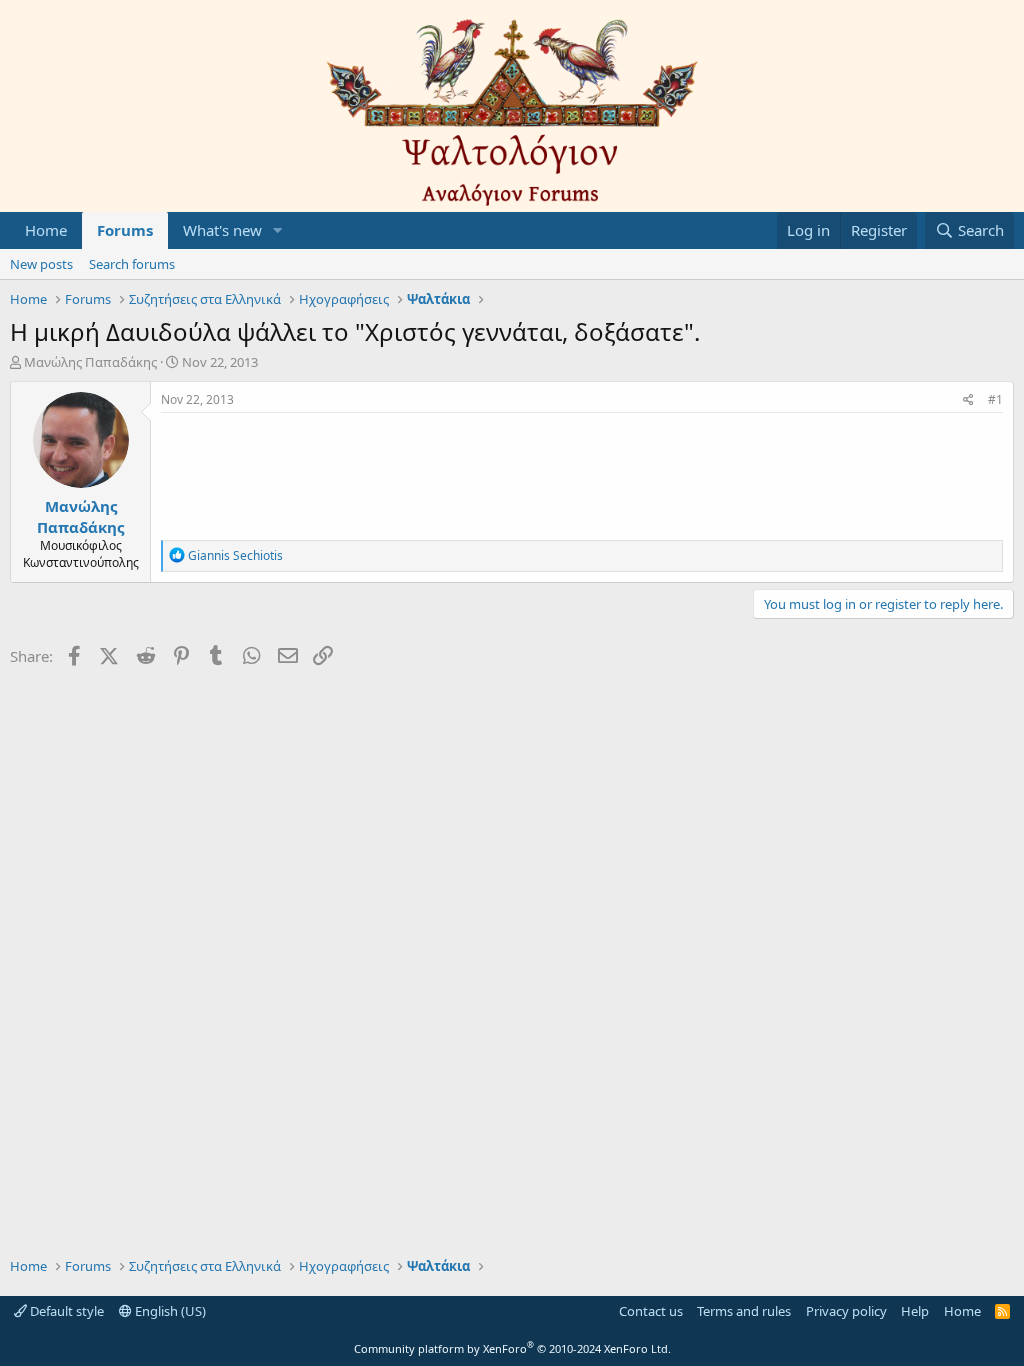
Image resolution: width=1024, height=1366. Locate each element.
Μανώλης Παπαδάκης (90, 362)
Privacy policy (846, 1311)
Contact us (651, 1311)
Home (46, 230)
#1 (995, 399)
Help (915, 1311)
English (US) (169, 1311)
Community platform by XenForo (512, 1348)
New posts (41, 264)
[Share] (968, 400)
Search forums (132, 264)
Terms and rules (744, 1311)
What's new (222, 230)
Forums (125, 230)
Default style (65, 1311)
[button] (278, 230)
